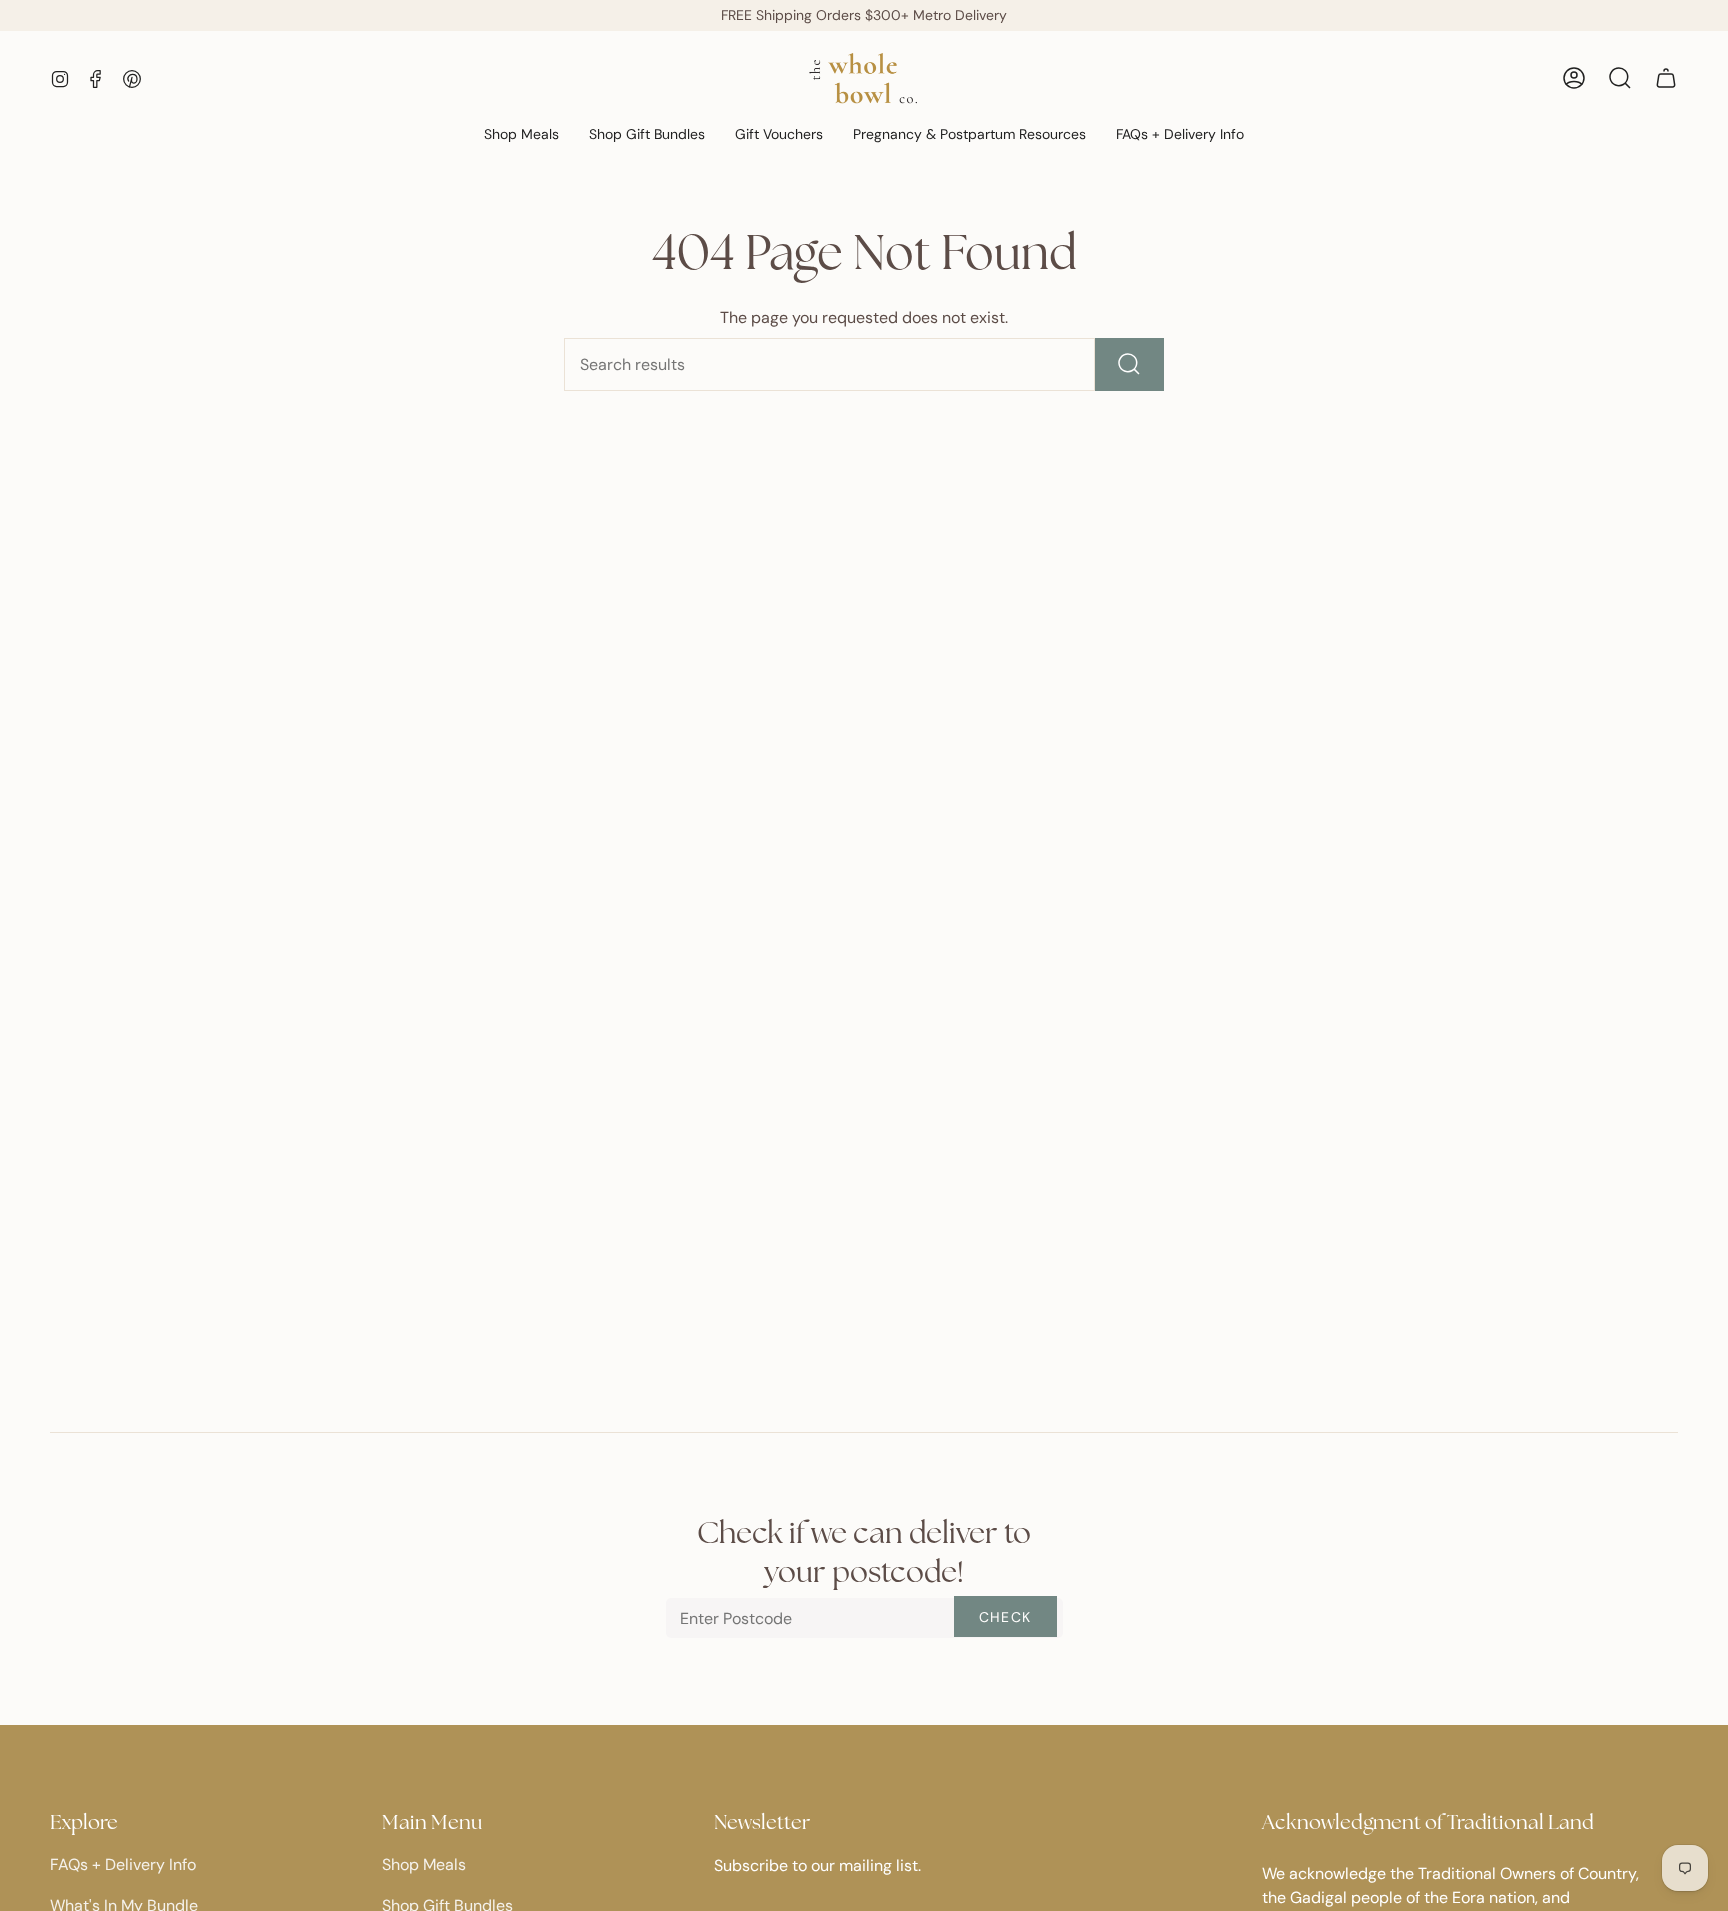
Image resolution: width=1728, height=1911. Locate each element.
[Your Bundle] (1666, 78)
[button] (521, 135)
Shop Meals (424, 1864)
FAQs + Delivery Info (123, 1864)
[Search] (1129, 364)
